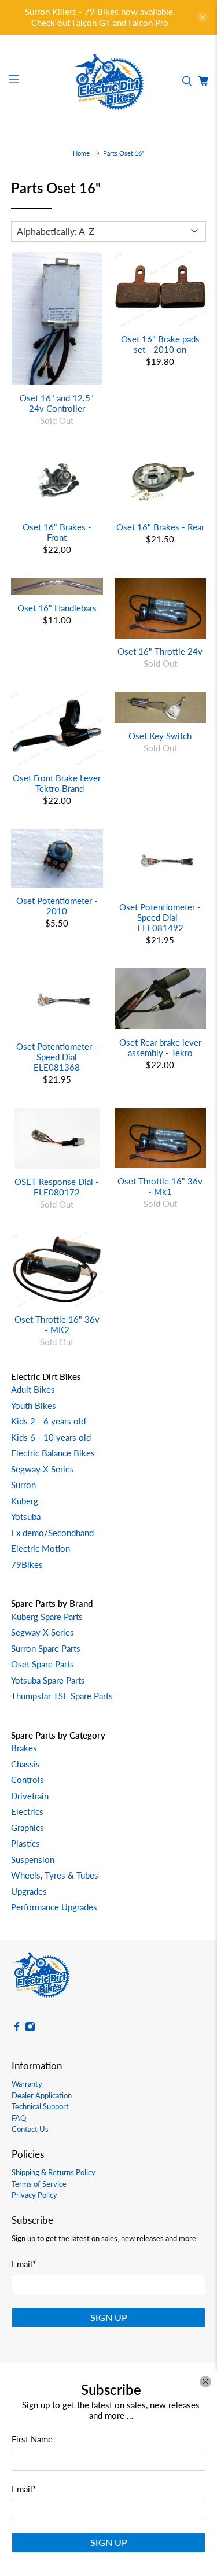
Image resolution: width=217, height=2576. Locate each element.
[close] (205, 2382)
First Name (32, 2439)
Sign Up (109, 2542)
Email (24, 2489)
